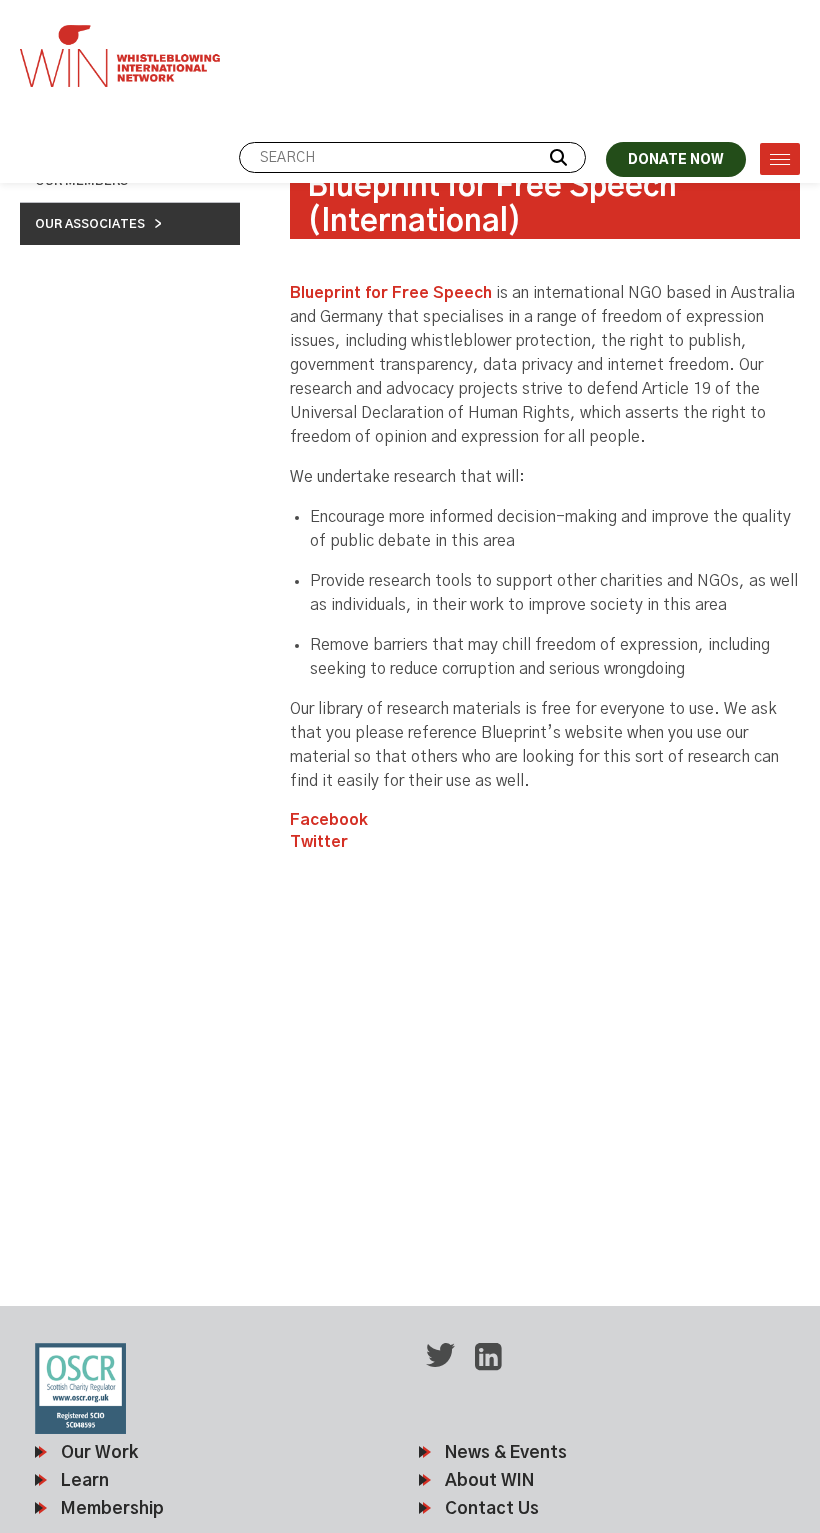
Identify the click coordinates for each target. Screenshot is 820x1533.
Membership (112, 1508)
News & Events (506, 1452)
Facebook (329, 820)
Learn (85, 1480)
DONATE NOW (676, 160)
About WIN (489, 1480)
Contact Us (492, 1508)
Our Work (99, 1452)
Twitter (319, 842)
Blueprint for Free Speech (391, 293)
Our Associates (90, 224)
